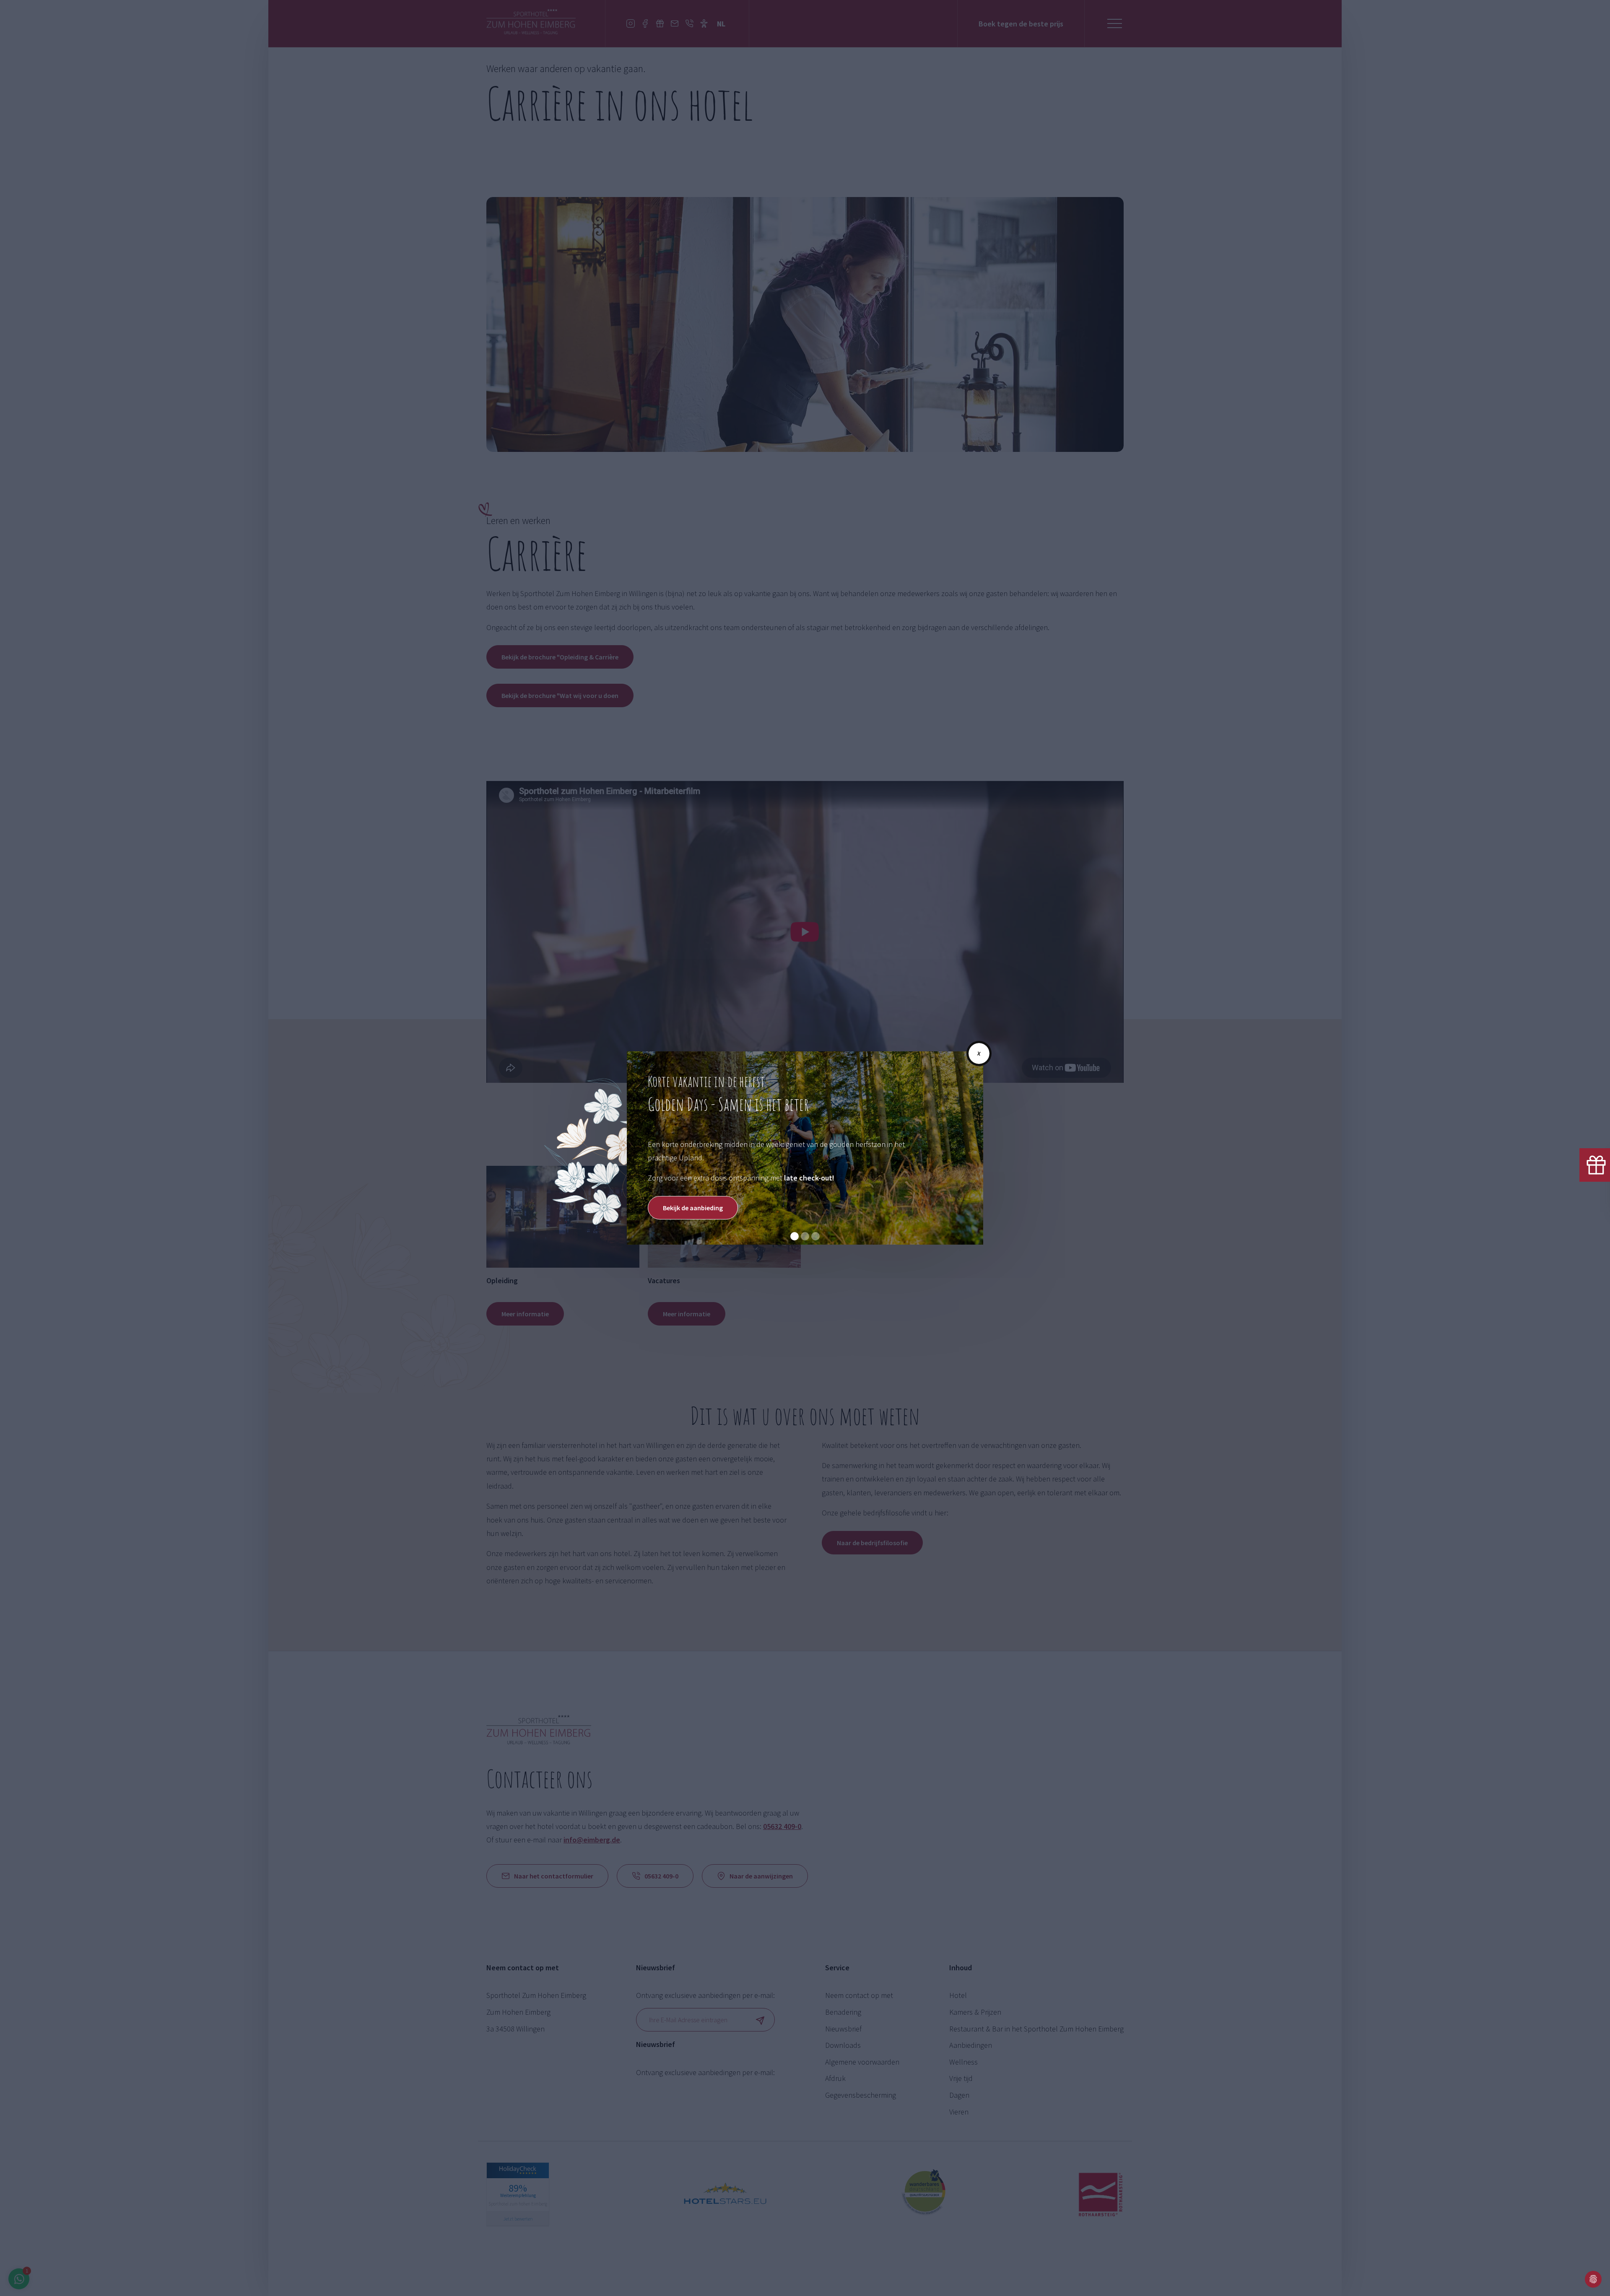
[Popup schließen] (979, 1053)
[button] (795, 1236)
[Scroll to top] (1572, 2279)
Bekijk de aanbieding (693, 1208)
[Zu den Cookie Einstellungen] (1593, 2279)
